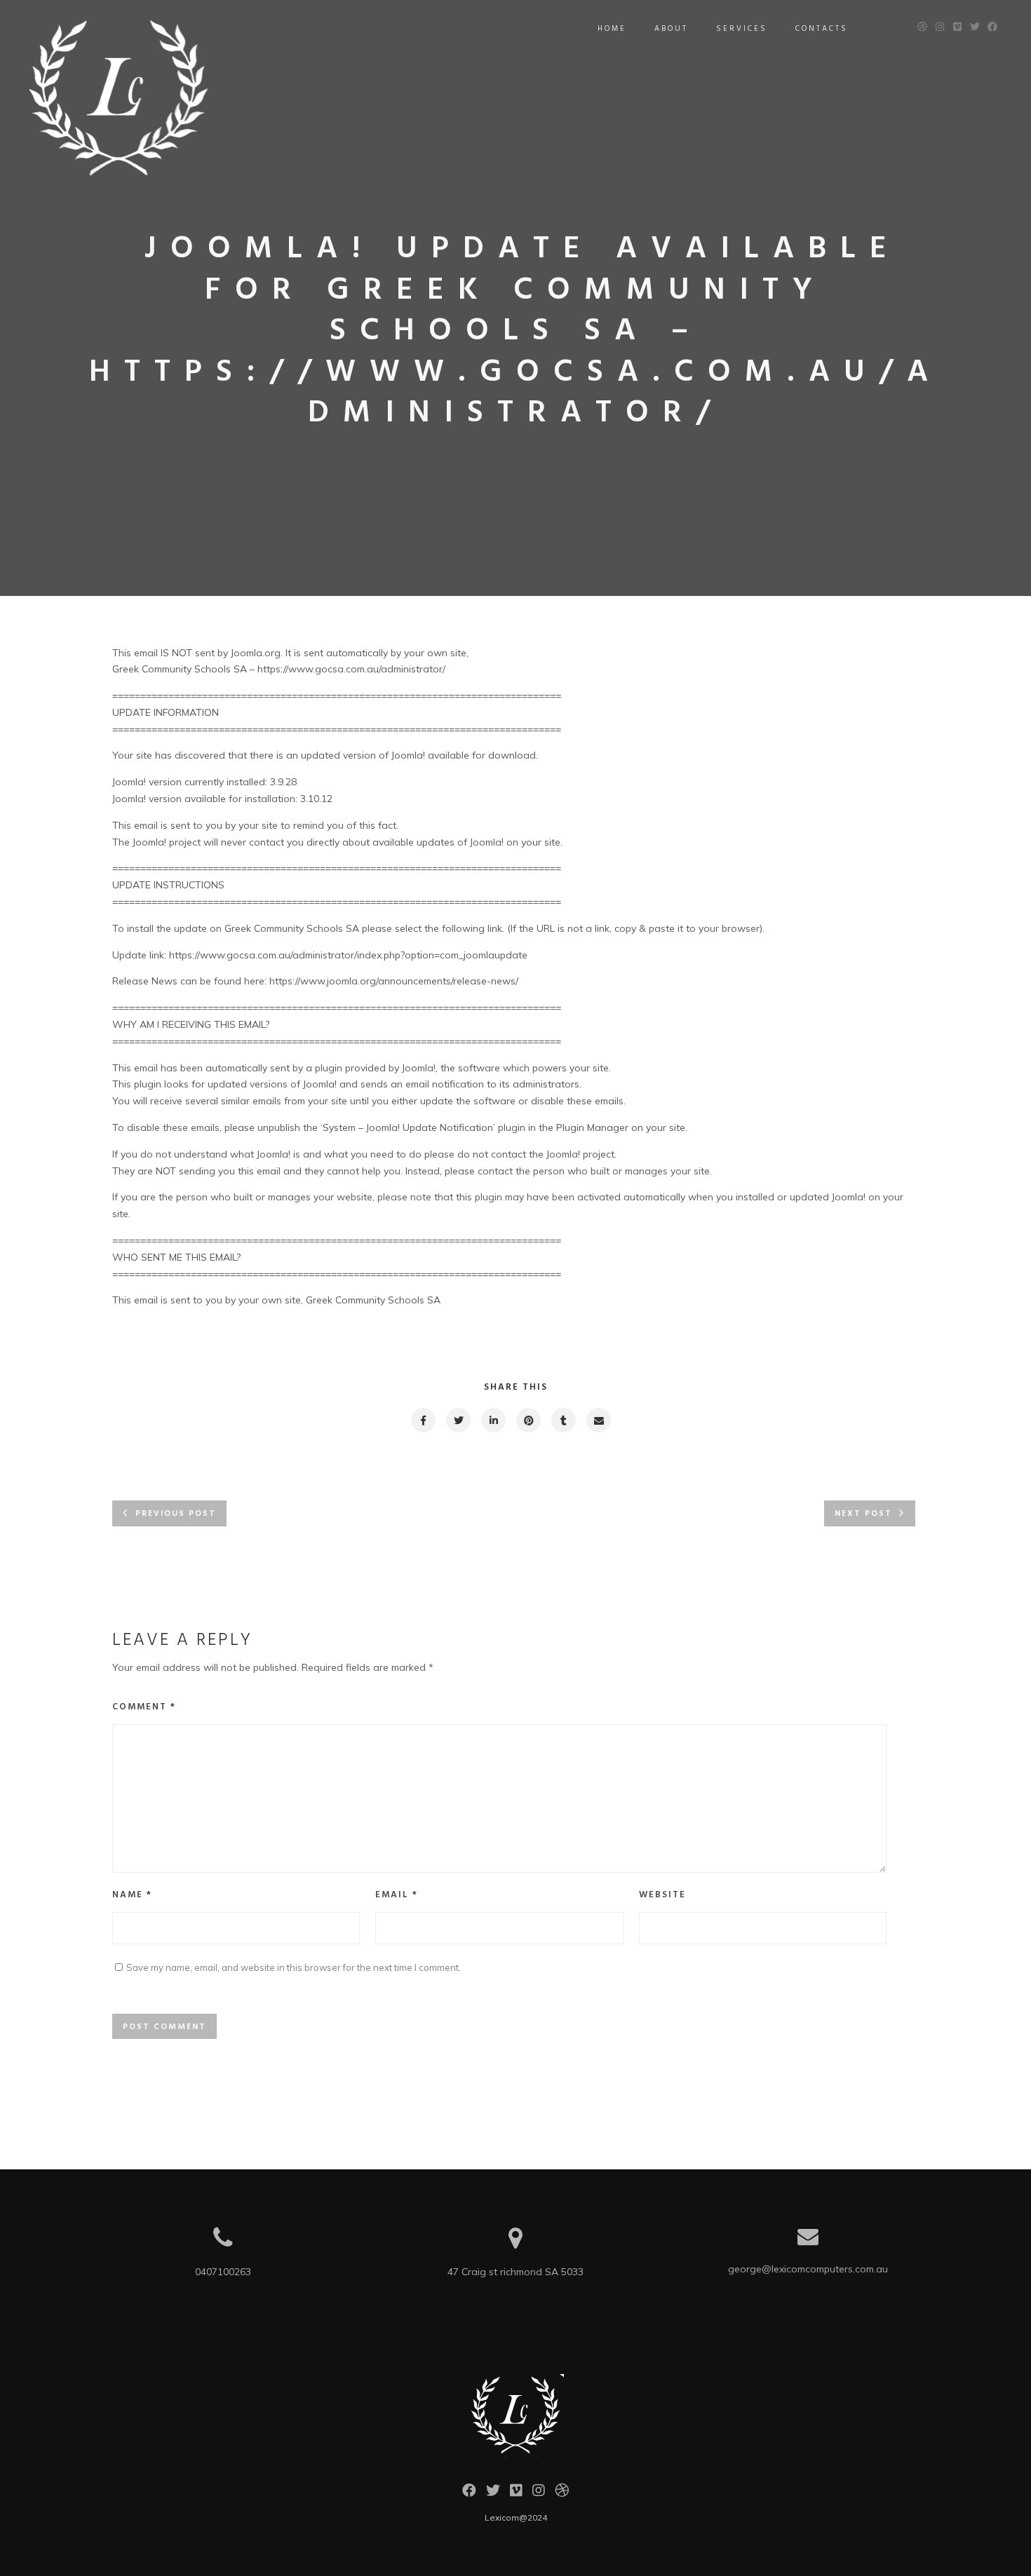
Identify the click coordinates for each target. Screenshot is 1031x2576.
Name (132, 1895)
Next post (863, 1514)
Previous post (176, 1514)
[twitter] (458, 1420)
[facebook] (423, 1420)
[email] (598, 1420)
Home (612, 29)
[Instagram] (539, 2494)
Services (742, 29)
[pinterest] (528, 1420)
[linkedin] (493, 1420)
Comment (144, 1707)
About (671, 29)
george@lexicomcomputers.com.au (808, 2269)
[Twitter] (493, 2494)
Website (662, 1895)
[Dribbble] (562, 2494)
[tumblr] (563, 1420)
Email (397, 1895)
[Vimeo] (516, 2494)
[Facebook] (469, 2494)
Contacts (822, 29)
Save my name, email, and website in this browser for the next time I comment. (294, 1967)
